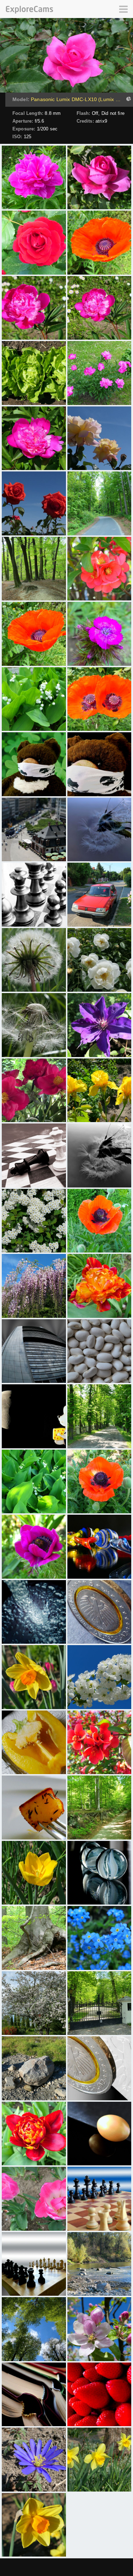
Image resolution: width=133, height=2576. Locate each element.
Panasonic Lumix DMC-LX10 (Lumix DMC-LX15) (77, 99)
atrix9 (101, 121)
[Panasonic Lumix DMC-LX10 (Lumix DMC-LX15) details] (128, 100)
